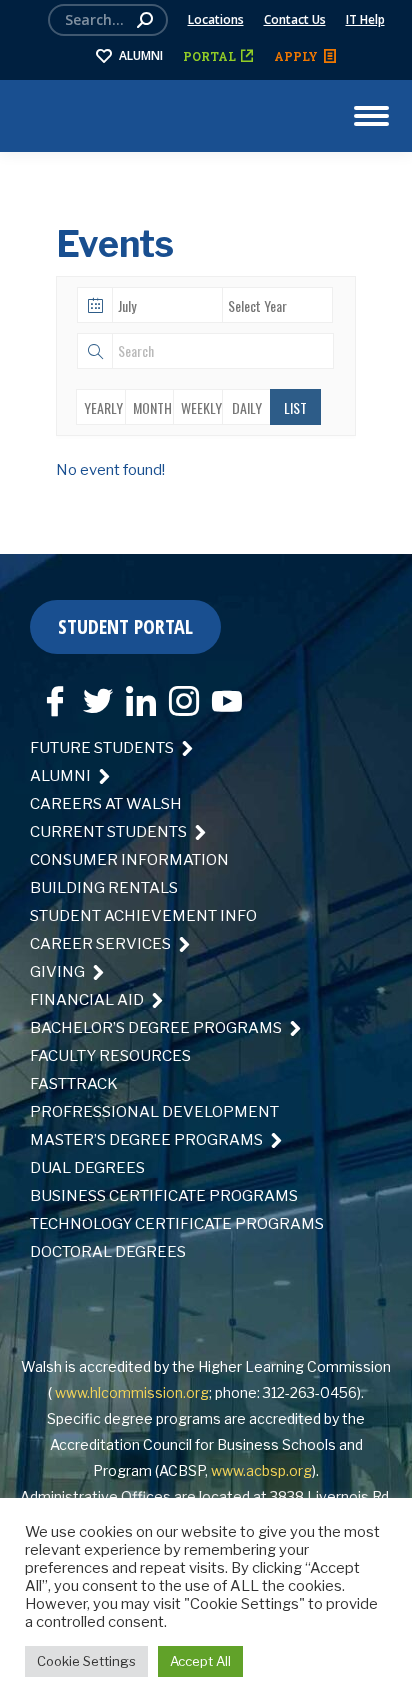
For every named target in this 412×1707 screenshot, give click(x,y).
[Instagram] (179, 694)
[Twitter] (93, 694)
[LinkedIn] (136, 694)
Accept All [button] (200, 1661)
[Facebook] (50, 694)
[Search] (145, 20)
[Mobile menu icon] (371, 116)
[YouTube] (222, 694)
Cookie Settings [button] (86, 1661)
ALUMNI (141, 55)
